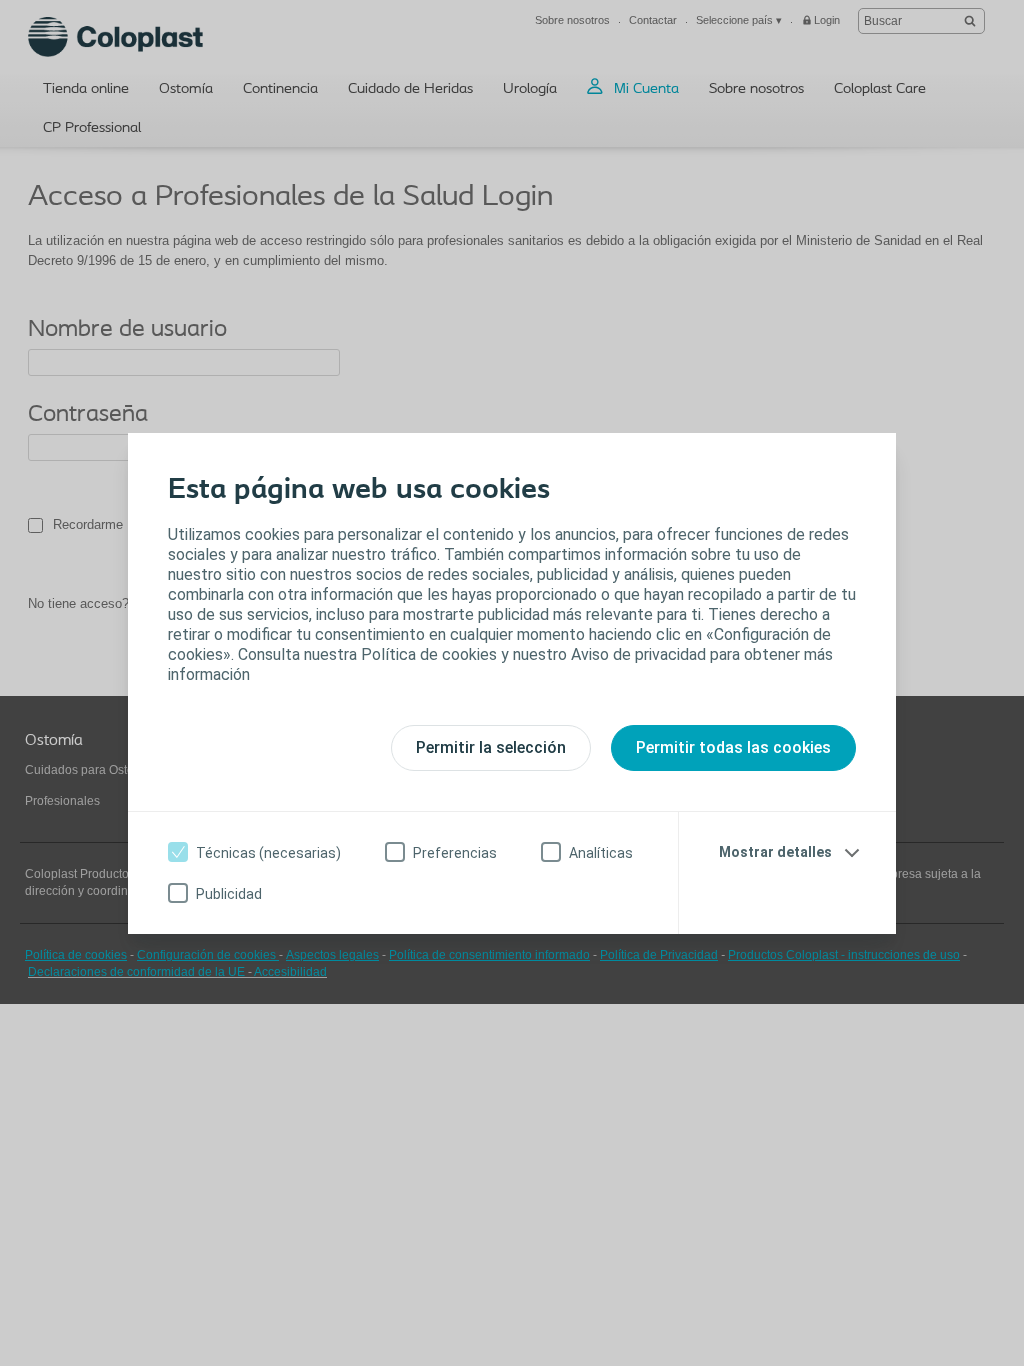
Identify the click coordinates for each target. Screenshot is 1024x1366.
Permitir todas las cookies (733, 747)
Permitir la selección (491, 747)
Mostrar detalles (775, 852)
